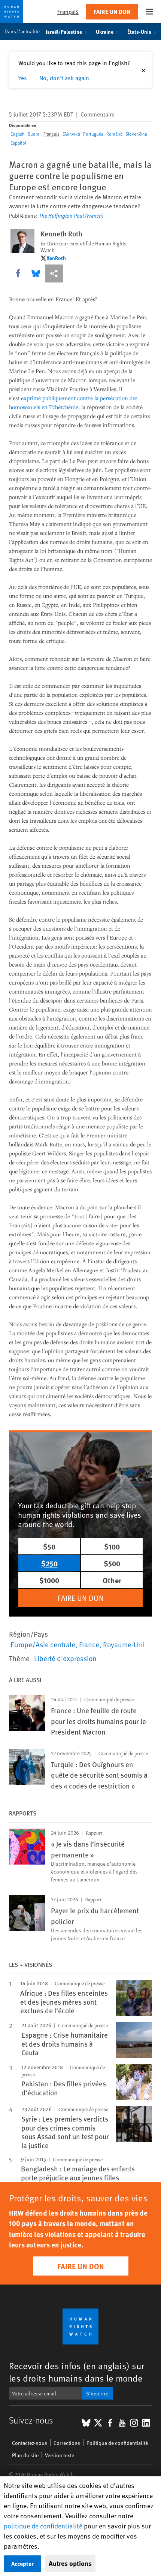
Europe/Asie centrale (43, 1644)
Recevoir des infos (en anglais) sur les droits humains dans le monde (77, 2372)
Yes (23, 78)
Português (93, 134)
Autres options (70, 2563)
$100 (112, 1546)
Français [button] (68, 11)
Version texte (60, 2455)
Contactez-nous (30, 2443)
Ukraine (105, 31)
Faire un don (112, 11)
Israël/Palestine (64, 31)
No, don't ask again (64, 78)
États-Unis (139, 31)
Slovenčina (136, 134)
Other (112, 1580)
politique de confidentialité (43, 2526)
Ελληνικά (71, 134)
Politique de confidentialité (117, 2443)
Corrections (67, 2443)
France (89, 1644)
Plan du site (25, 2455)
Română (114, 134)
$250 (49, 1563)
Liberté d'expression (65, 1658)
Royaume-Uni (124, 1644)
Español (18, 143)
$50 (49, 1546)
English (18, 134)
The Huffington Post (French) (71, 216)
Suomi (34, 134)
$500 (112, 1563)
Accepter (22, 2563)
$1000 (49, 1580)
